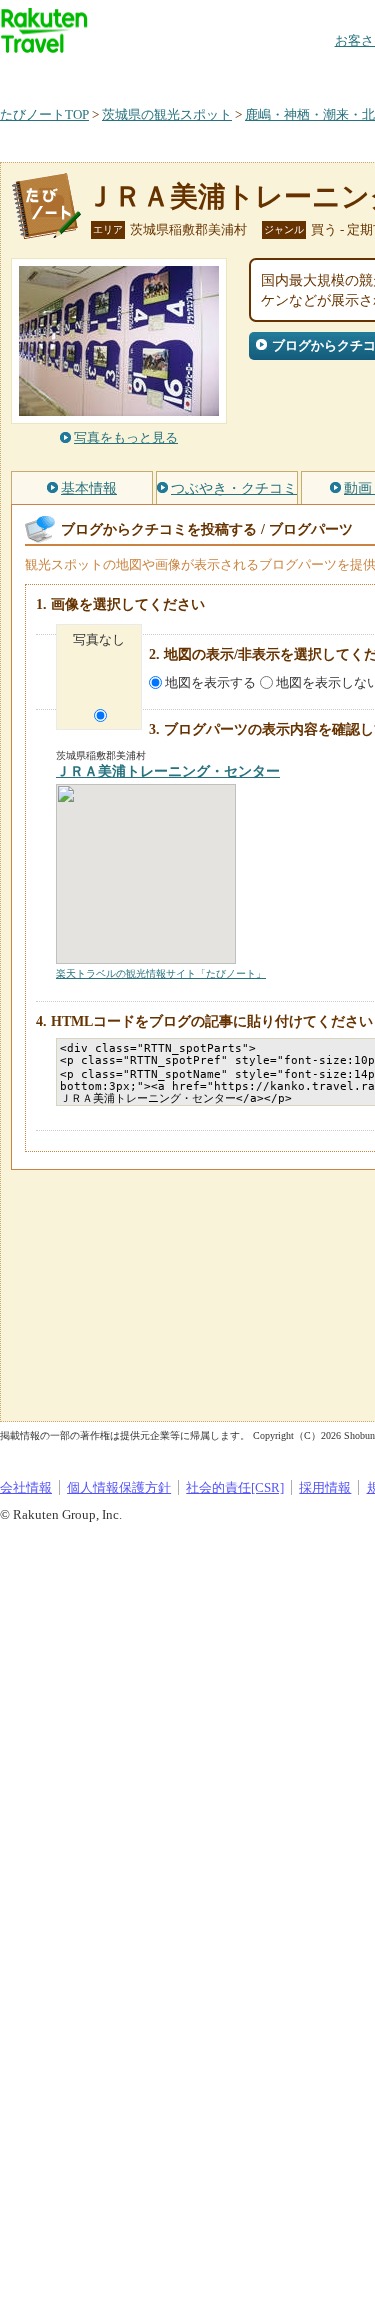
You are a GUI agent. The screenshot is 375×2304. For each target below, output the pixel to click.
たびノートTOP (44, 114)
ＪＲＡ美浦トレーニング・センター (168, 771)
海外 (152, 74)
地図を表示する (210, 682)
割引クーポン (316, 74)
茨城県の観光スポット (167, 114)
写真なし (99, 639)
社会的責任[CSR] (235, 1487)
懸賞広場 (234, 74)
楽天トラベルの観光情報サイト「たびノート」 (161, 973)
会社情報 (26, 1487)
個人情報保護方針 (119, 1487)
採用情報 (325, 1487)
